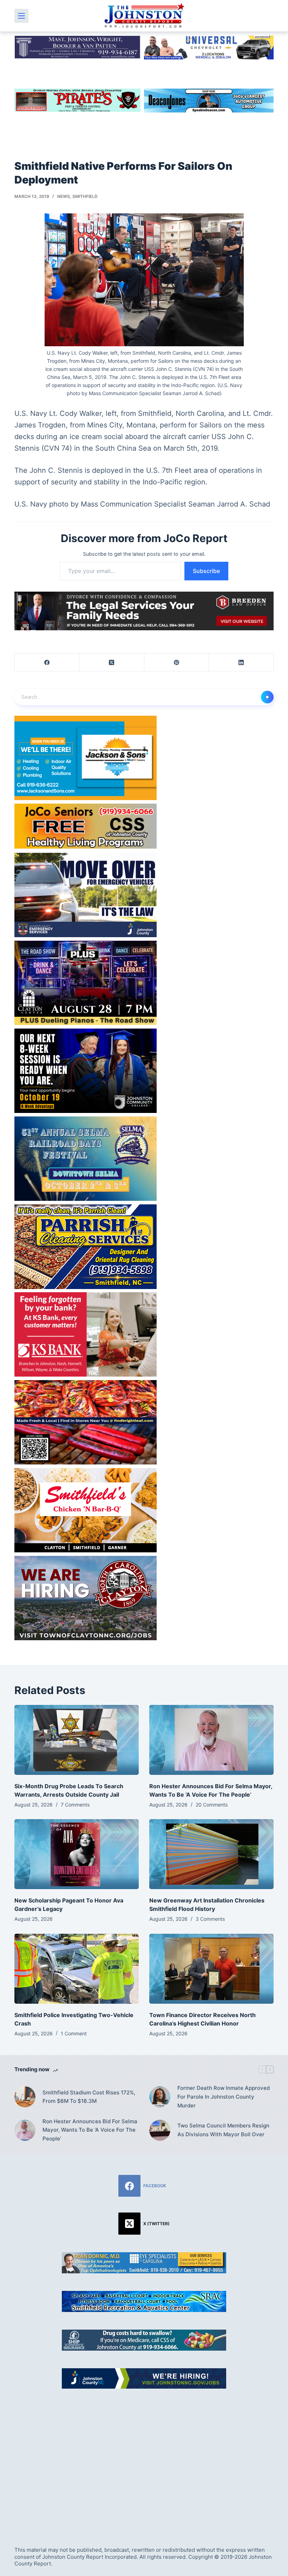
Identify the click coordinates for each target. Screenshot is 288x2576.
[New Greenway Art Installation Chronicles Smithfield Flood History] (211, 1854)
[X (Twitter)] (112, 662)
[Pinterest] (177, 662)
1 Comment (74, 2033)
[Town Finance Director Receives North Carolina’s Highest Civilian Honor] (211, 1969)
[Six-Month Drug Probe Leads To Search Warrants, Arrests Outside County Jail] (77, 1740)
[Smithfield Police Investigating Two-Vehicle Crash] (77, 1969)
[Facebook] (47, 662)
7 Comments (75, 1805)
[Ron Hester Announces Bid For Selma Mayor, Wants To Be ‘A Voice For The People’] (211, 1740)
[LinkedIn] (241, 662)
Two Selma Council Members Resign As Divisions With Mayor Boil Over (223, 2130)
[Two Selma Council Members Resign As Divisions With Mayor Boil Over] (160, 2130)
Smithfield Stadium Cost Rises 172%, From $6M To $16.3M (89, 2097)
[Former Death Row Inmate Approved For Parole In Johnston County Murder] (160, 2097)
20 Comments (212, 1805)
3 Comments (210, 1919)
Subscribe (206, 571)
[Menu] (21, 16)
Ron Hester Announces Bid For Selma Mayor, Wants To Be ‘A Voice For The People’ (90, 2130)
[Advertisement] (144, 2460)
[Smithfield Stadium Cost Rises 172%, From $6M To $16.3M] (25, 2097)
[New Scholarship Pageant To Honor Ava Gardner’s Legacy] (77, 1854)
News (64, 196)
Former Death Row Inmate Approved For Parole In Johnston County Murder (224, 2097)
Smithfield (85, 196)
